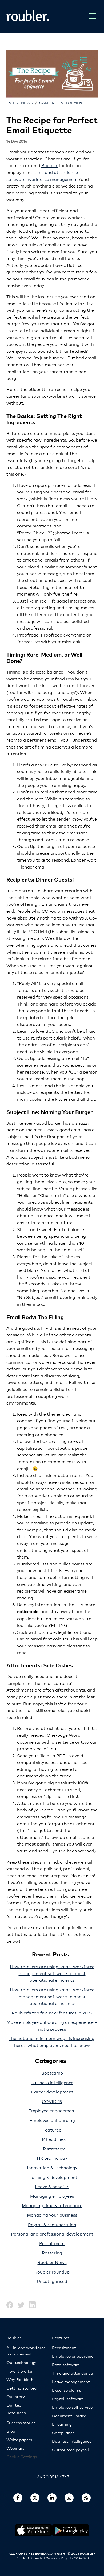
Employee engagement (52, 2110)
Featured (52, 2130)
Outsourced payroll (70, 2450)
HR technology (52, 2158)
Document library (69, 2415)
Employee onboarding (52, 2120)
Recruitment (52, 2243)
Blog (11, 2431)
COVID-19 (52, 2101)
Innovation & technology (52, 2167)
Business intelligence (52, 2082)
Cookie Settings (22, 2456)
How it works (19, 2371)
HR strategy (52, 2148)
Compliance (63, 2432)
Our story (16, 2396)
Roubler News (52, 2262)
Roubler (49, 165)
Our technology (21, 2362)
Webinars (15, 2448)
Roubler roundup (52, 2272)
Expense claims (67, 2390)
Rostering (52, 2252)
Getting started (21, 2388)
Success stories (21, 2422)
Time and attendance (72, 2373)
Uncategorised (52, 2281)
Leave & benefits (52, 2186)
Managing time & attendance (52, 2205)
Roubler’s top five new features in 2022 (52, 2012)
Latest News (20, 103)
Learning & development (52, 2177)
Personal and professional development (52, 2234)
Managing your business (52, 2215)
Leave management (71, 2381)
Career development (62, 103)
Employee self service (72, 2407)
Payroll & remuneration (52, 2224)
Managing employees (52, 2196)
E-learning (62, 2424)
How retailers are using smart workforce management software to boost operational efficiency (52, 1973)
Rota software (66, 2364)
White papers (19, 2439)
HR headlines (52, 2139)
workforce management (53, 179)
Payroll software (68, 2398)
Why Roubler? (19, 2379)
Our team (16, 2405)
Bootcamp (52, 2073)
